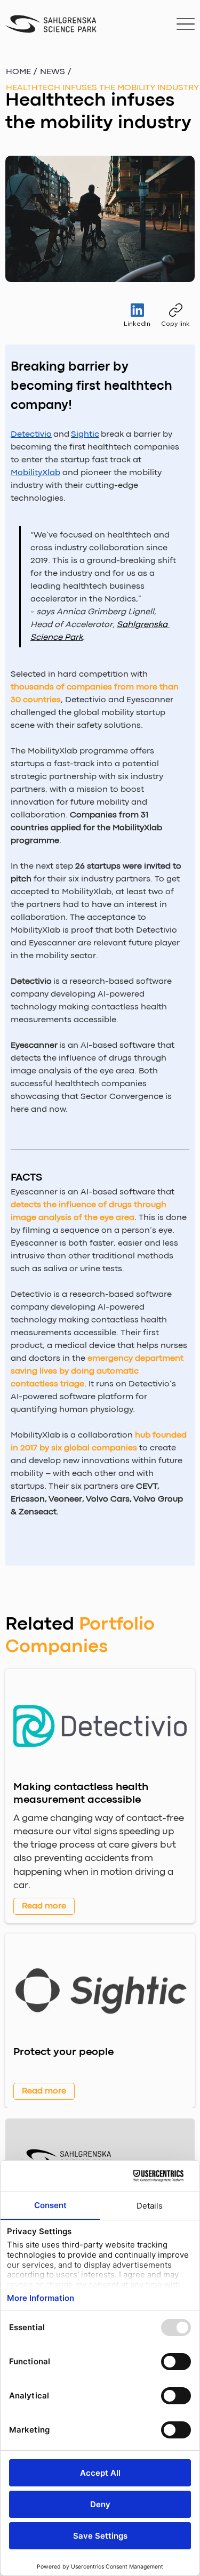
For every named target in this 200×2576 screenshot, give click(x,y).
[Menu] (185, 24)
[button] (102, 88)
